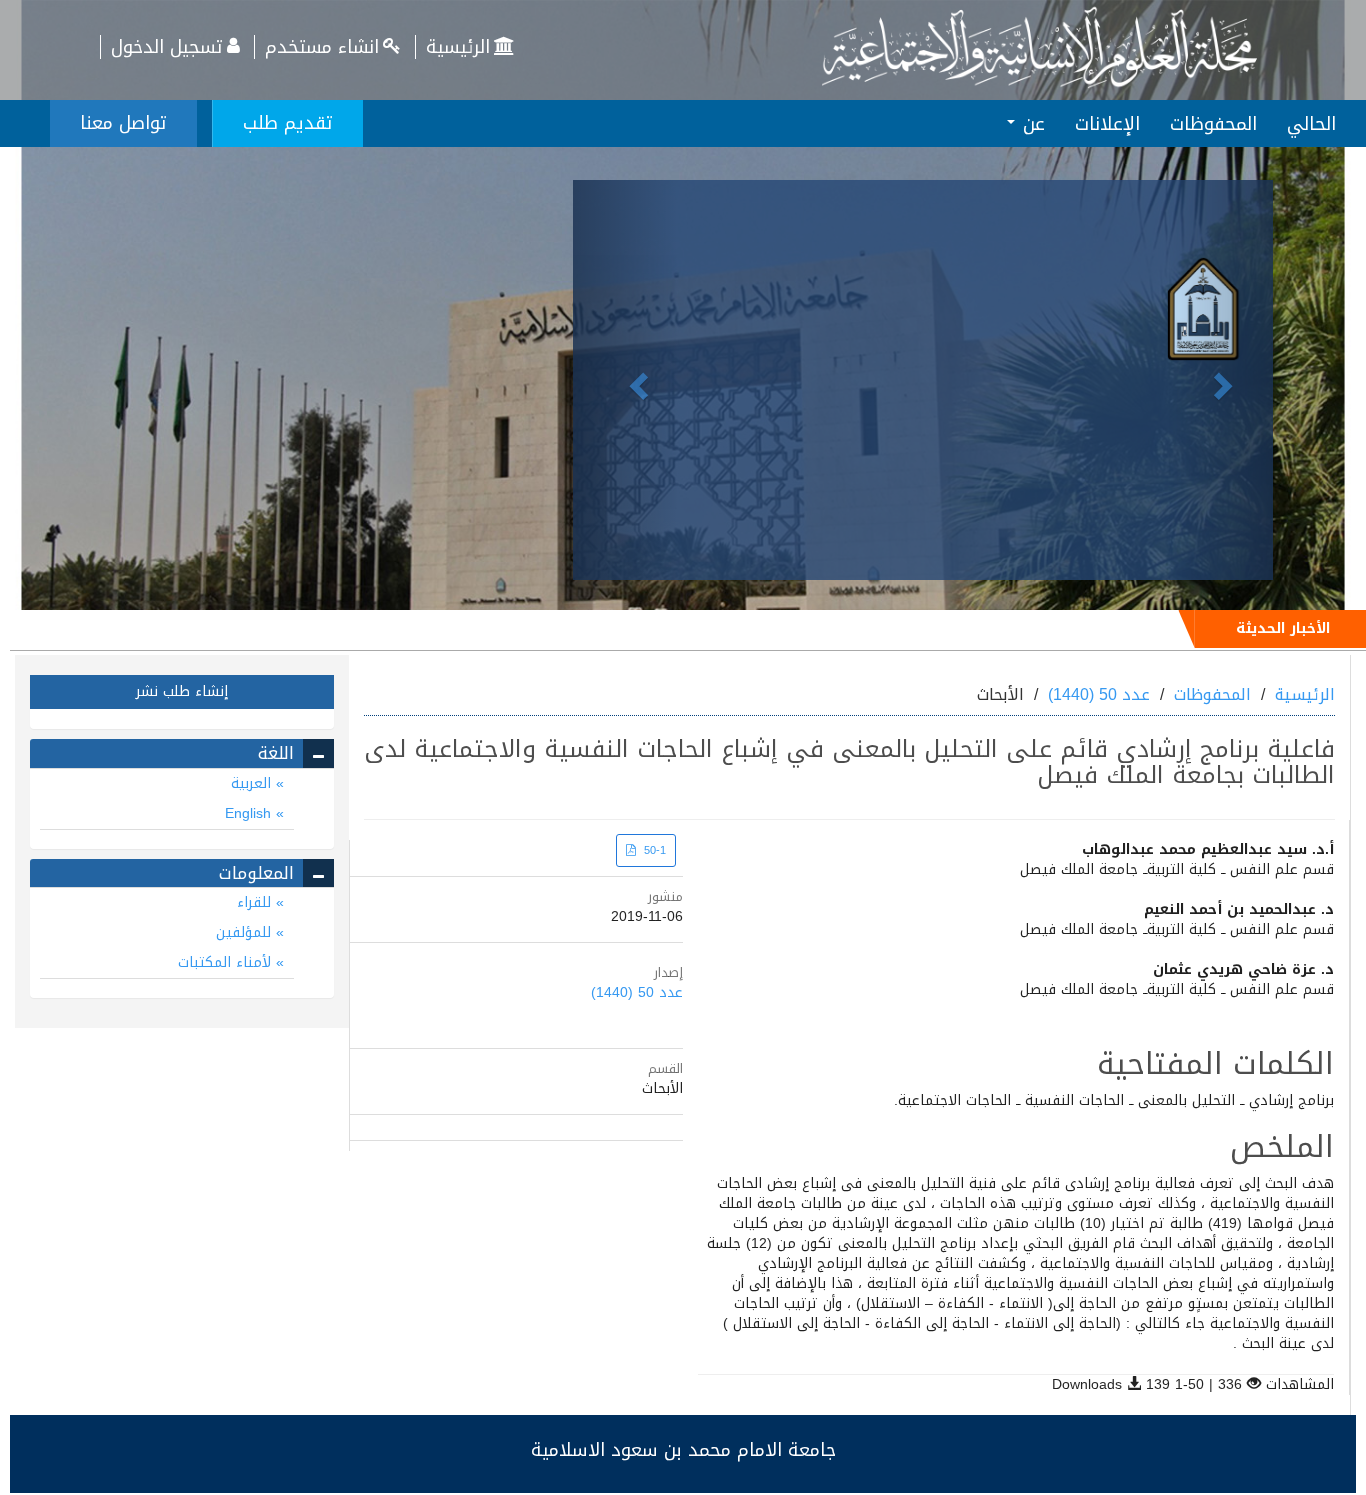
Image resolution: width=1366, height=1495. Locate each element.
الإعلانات (1107, 124)
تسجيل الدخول (167, 47)
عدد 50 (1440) (1099, 694)
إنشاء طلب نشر (182, 691)
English (250, 813)
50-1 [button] (653, 850)
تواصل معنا (123, 123)
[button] (625, 380)
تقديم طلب (288, 123)
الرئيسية (458, 47)
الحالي (1311, 124)
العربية (253, 783)
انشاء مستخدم (322, 47)
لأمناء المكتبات (227, 962)
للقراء (256, 902)
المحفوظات (1213, 124)
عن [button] (1031, 124)
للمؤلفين (246, 932)
